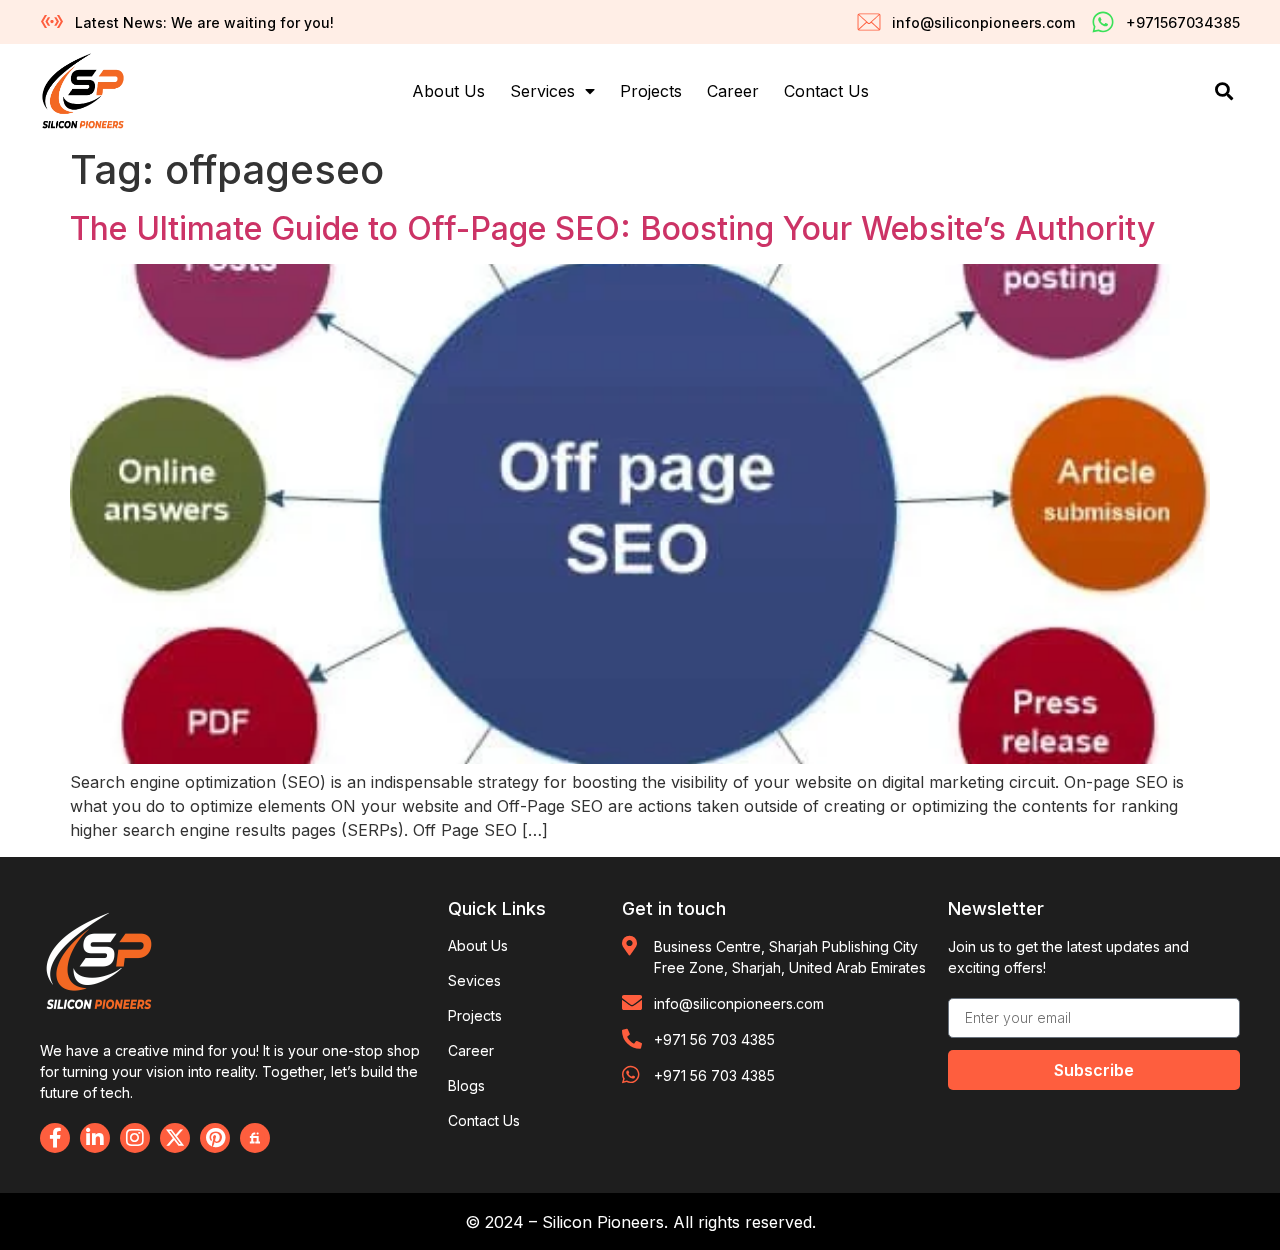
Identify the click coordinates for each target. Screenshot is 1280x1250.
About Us (448, 91)
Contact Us (826, 91)
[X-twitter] (175, 1138)
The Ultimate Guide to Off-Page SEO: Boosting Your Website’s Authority (612, 228)
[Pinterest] (215, 1138)
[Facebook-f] (55, 1138)
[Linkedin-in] (95, 1138)
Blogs (466, 1085)
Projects (651, 91)
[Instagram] (135, 1138)
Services (542, 91)
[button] (1223, 91)
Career (733, 91)
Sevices (474, 980)
